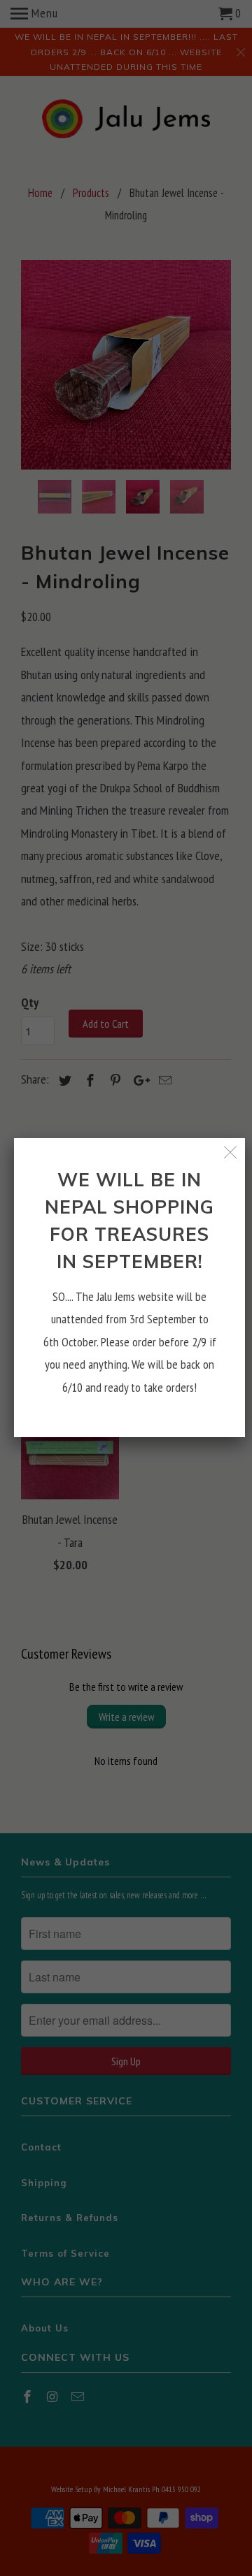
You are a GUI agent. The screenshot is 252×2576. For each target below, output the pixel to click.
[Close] (231, 1152)
